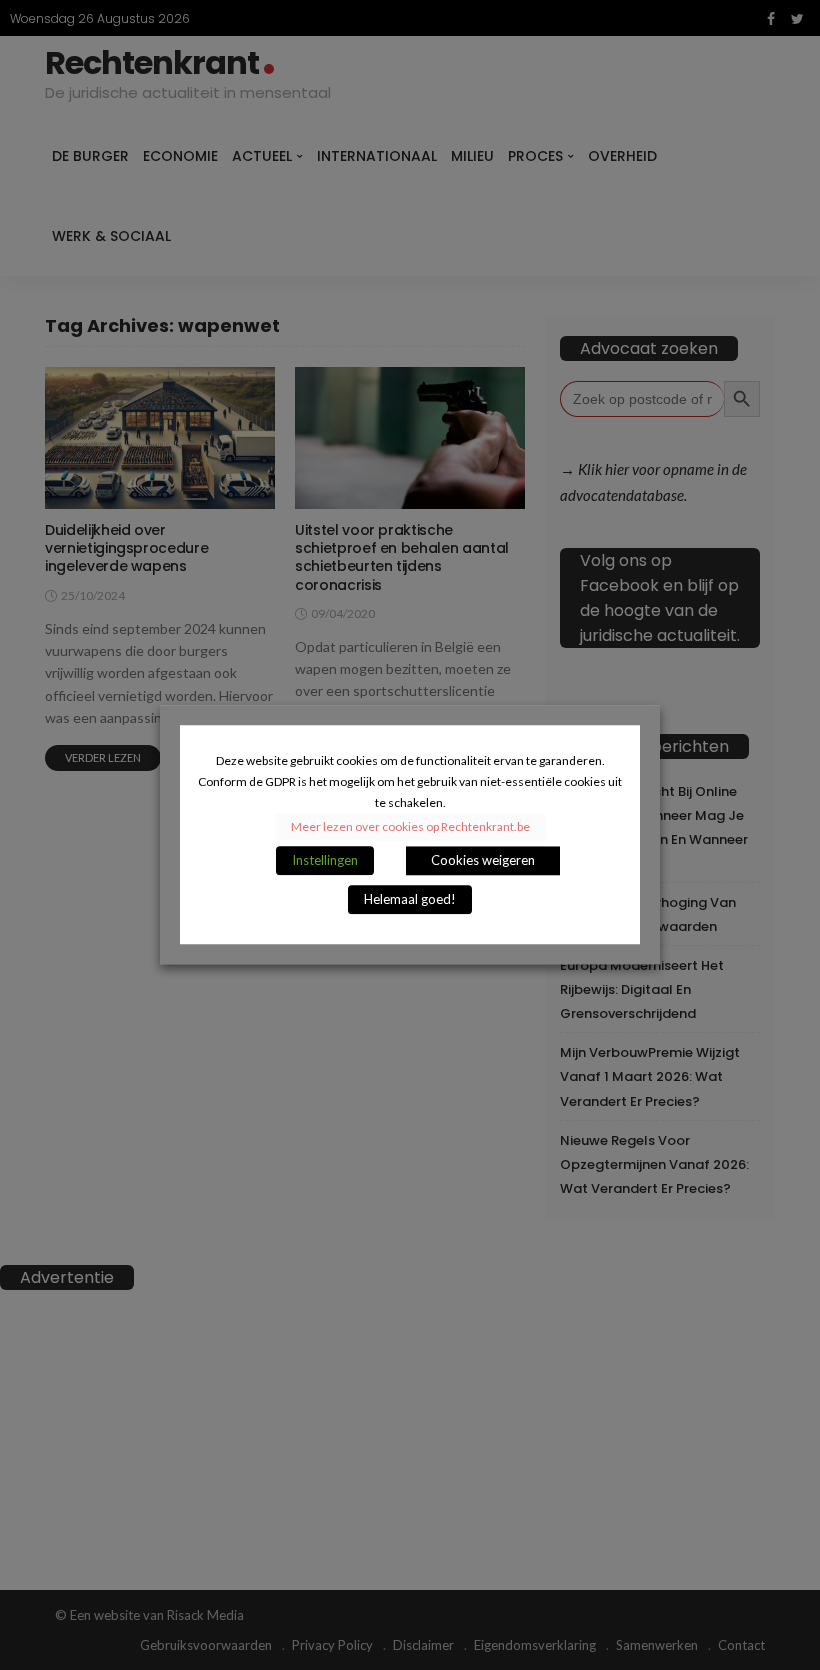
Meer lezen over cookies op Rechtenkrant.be (410, 827)
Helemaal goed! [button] (410, 900)
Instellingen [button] (325, 861)
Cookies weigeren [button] (483, 861)
